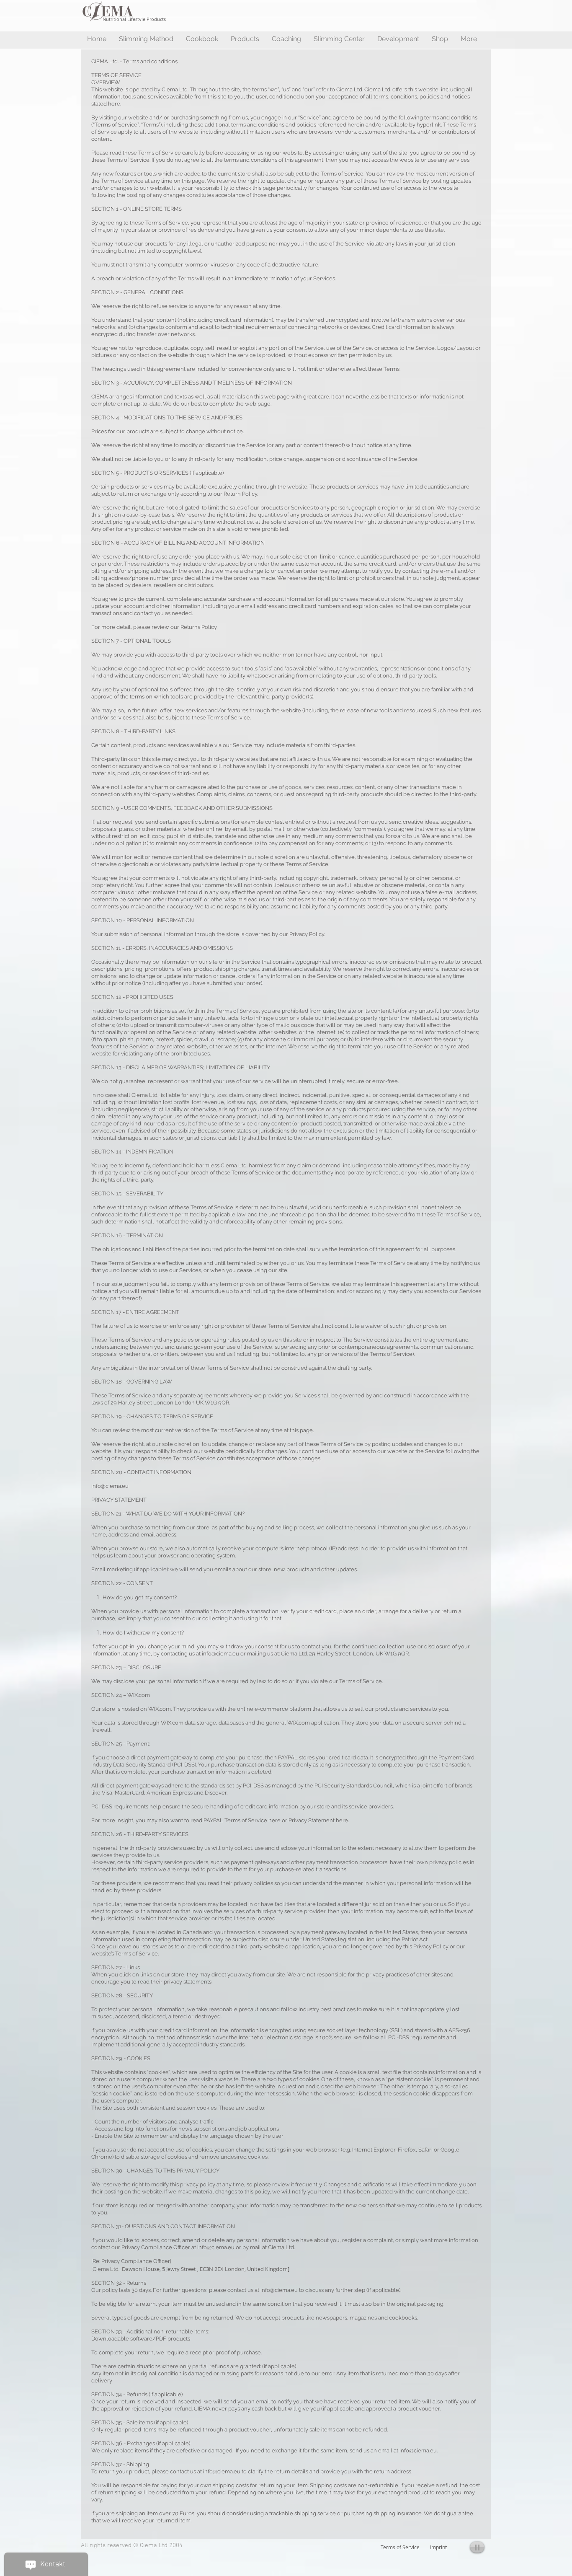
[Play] (477, 2547)
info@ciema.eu (110, 1486)
